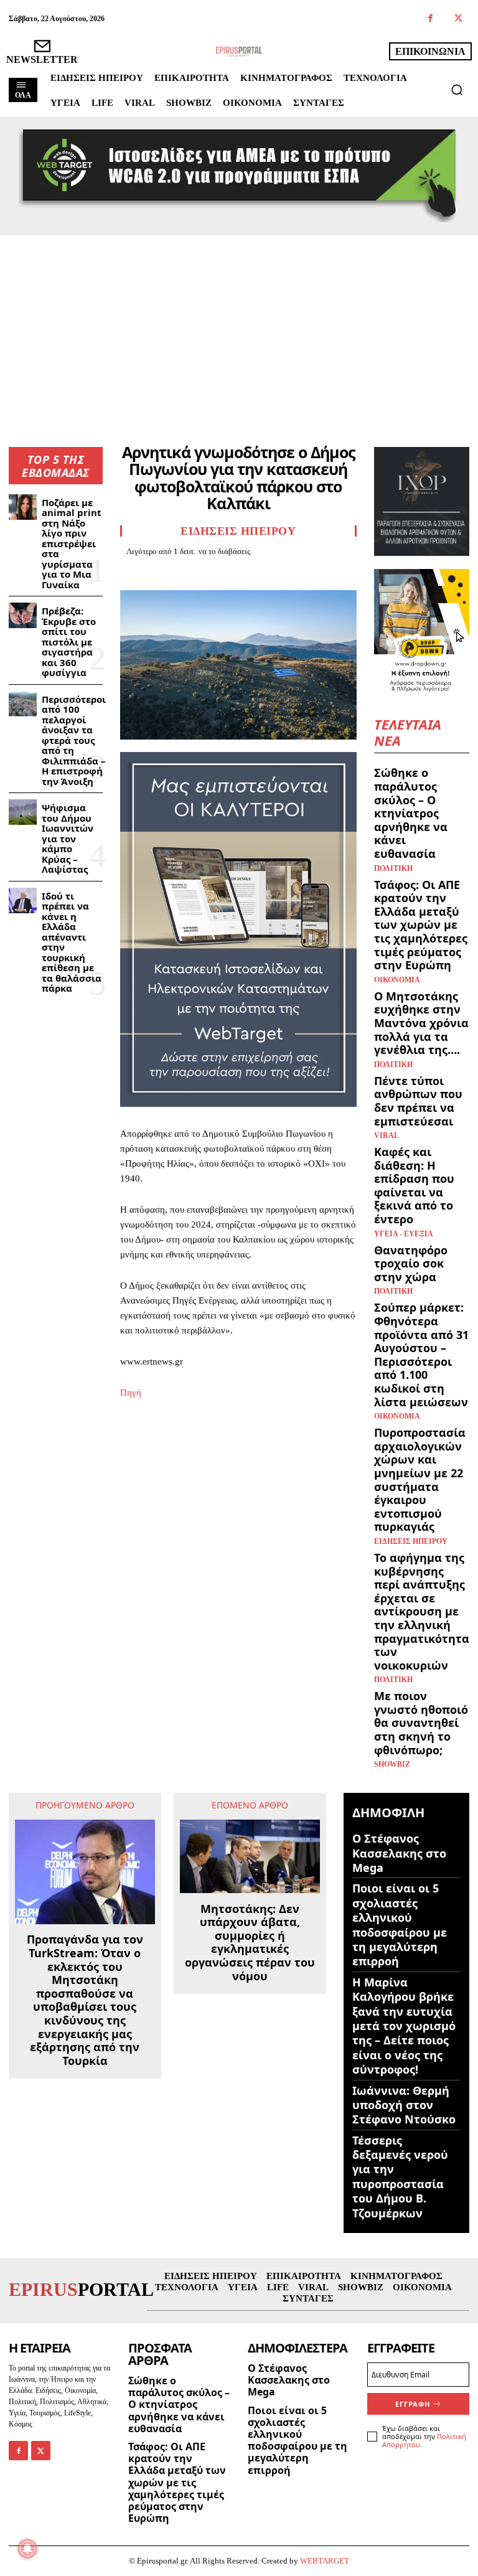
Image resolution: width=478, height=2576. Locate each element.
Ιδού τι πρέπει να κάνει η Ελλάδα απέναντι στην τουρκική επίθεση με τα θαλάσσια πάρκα (72, 942)
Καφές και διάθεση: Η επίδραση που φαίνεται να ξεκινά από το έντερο (414, 1185)
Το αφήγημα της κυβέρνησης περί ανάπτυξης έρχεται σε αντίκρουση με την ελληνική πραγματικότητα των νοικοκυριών (422, 1611)
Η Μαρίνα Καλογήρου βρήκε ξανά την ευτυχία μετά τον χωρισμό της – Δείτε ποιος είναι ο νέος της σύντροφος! (404, 2026)
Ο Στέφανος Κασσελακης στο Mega (399, 1853)
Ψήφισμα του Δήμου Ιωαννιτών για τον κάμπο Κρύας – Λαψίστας (68, 838)
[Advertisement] (239, 329)
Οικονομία (397, 980)
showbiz (392, 1764)
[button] (457, 90)
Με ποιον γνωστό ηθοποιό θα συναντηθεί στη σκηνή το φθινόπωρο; (421, 1723)
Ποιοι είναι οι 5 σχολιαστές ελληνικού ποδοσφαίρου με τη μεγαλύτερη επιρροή (400, 1925)
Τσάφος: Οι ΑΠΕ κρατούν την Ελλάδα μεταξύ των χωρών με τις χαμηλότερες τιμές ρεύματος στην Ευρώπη (421, 925)
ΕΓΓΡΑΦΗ (413, 2404)
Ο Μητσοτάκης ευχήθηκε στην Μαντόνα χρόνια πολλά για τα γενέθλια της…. (421, 1023)
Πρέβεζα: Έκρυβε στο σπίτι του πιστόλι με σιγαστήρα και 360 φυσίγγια (69, 642)
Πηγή (131, 1393)
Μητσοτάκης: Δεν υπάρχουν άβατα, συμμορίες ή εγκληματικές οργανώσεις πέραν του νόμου (250, 1943)
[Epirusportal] (239, 52)
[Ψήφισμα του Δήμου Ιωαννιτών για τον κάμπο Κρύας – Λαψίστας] (23, 812)
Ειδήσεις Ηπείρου (238, 531)
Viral (387, 1135)
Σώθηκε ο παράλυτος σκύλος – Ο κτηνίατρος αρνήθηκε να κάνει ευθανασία (411, 813)
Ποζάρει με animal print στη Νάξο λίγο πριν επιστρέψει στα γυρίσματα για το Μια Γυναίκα (72, 543)
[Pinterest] (190, 573)
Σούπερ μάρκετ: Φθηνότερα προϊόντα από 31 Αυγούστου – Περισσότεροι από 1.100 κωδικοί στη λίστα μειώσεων (421, 1354)
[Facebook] (430, 19)
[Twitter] (458, 19)
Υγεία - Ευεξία (404, 1234)
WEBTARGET (325, 2561)
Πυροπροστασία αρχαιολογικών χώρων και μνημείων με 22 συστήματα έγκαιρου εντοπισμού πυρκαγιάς (420, 1479)
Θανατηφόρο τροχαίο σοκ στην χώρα (411, 1263)
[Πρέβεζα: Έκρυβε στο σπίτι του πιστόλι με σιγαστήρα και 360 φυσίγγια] (23, 615)
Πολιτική (393, 868)
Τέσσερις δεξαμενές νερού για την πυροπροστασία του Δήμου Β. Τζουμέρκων (400, 2177)
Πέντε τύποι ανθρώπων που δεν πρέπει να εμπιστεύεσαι (418, 1101)
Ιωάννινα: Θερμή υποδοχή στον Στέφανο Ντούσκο (404, 2105)
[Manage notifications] (27, 2549)
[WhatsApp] (218, 573)
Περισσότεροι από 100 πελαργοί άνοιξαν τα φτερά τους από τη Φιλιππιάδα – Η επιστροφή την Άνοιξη (74, 740)
